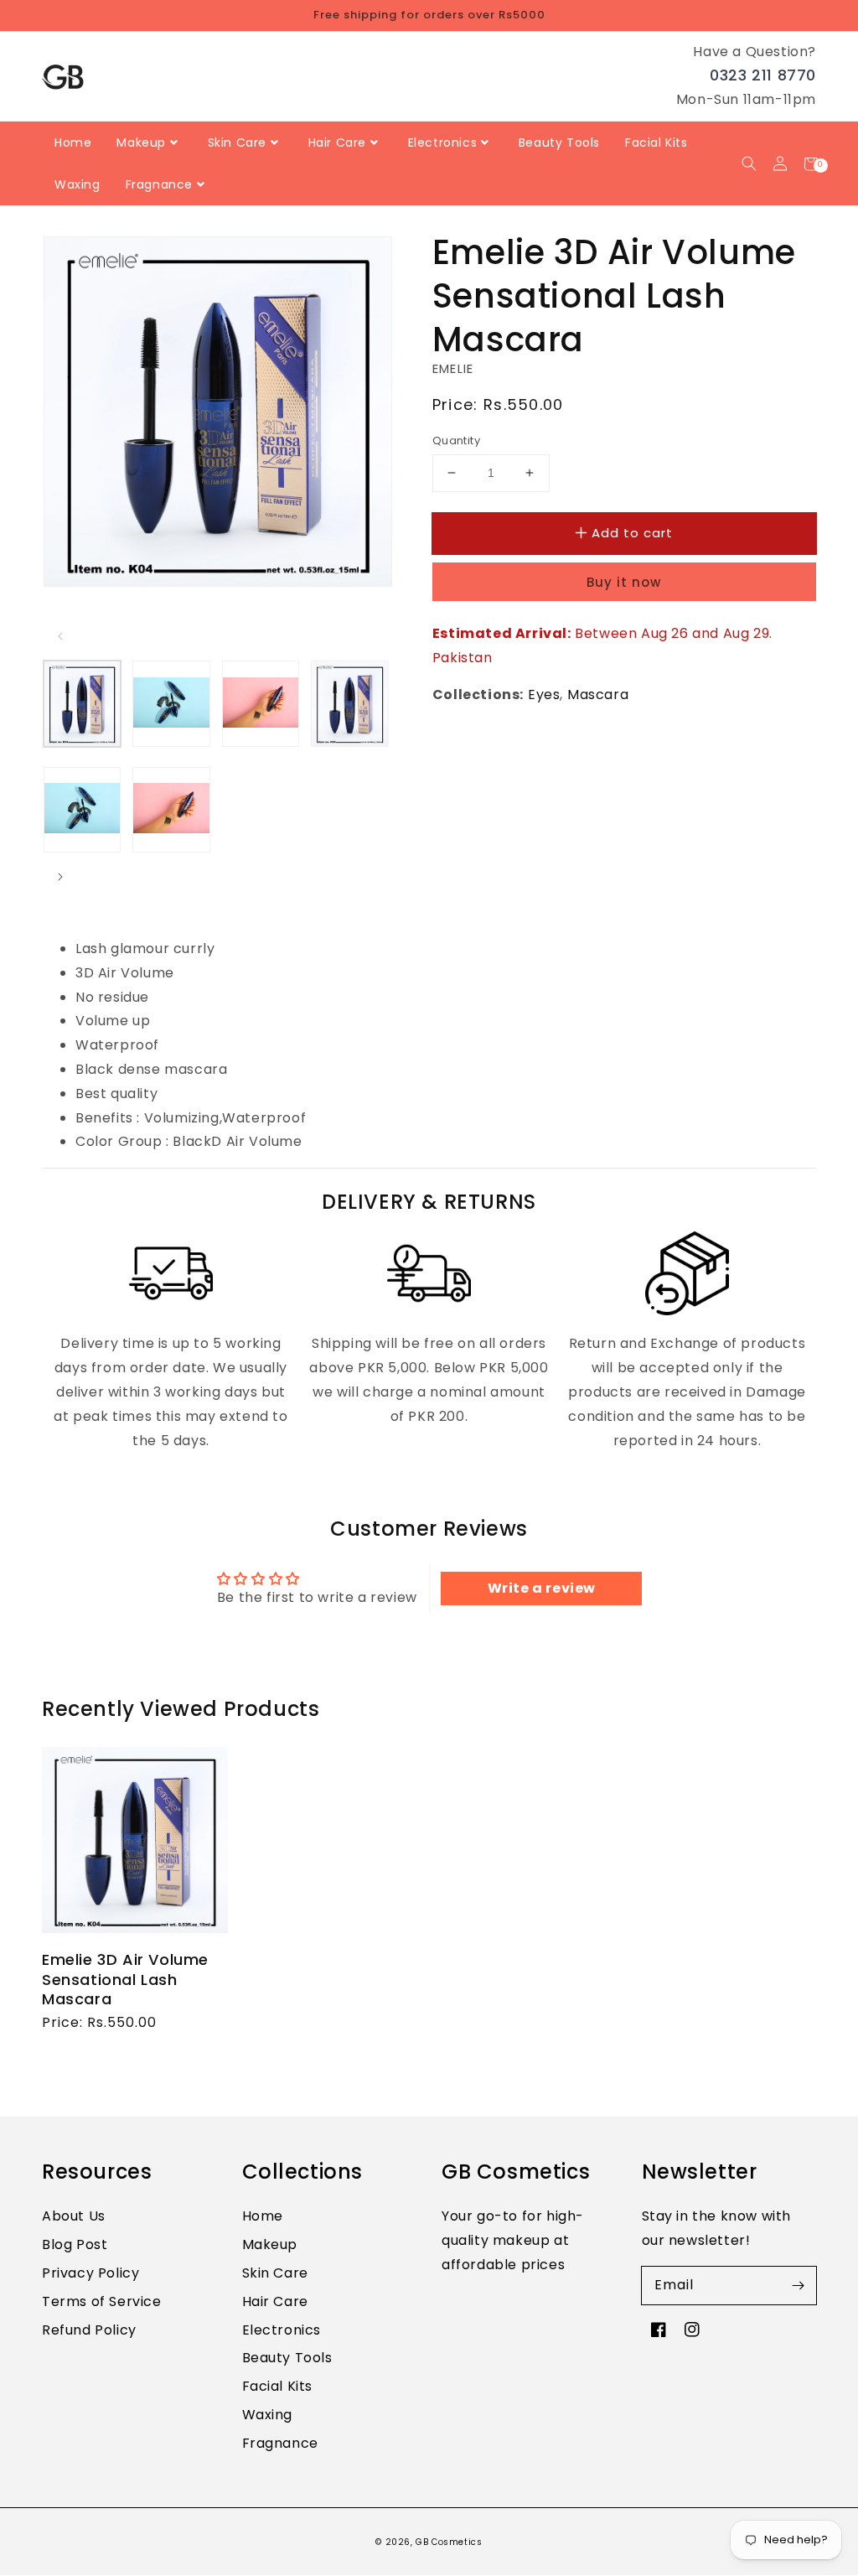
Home (263, 2216)
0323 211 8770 (763, 75)
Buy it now (624, 582)
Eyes (544, 695)
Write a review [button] (542, 1588)
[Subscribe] (798, 2285)
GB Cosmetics (449, 2542)
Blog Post (75, 2244)
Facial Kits (278, 2386)
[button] (749, 164)
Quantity (456, 441)
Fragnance (280, 2443)
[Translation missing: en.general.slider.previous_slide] (60, 636)
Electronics (282, 2330)
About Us (74, 2216)
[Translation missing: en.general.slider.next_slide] (60, 877)
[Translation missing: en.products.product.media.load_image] (82, 703)
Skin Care (275, 2273)
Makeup (270, 2244)
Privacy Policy (90, 2273)
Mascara (598, 695)
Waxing (268, 2415)
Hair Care (275, 2301)
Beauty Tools (287, 2358)
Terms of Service (102, 2301)
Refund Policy (89, 2330)
